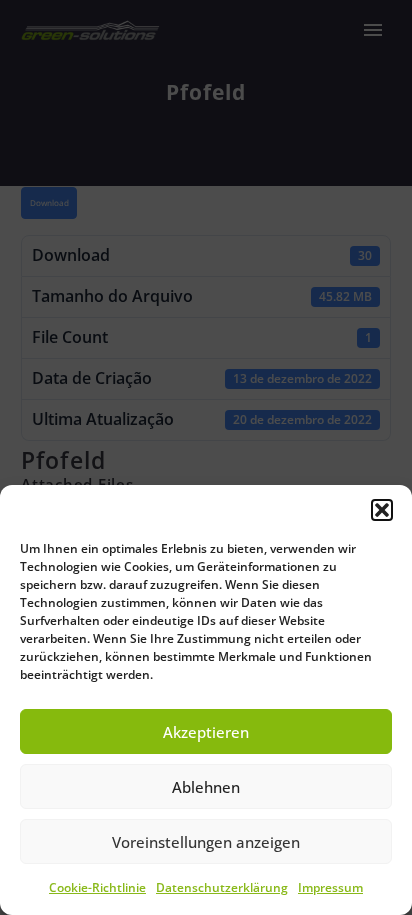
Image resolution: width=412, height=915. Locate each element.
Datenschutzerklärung (222, 887)
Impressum (330, 887)
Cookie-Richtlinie (97, 887)
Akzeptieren (206, 732)
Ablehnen (206, 787)
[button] (382, 510)
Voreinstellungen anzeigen (206, 842)
